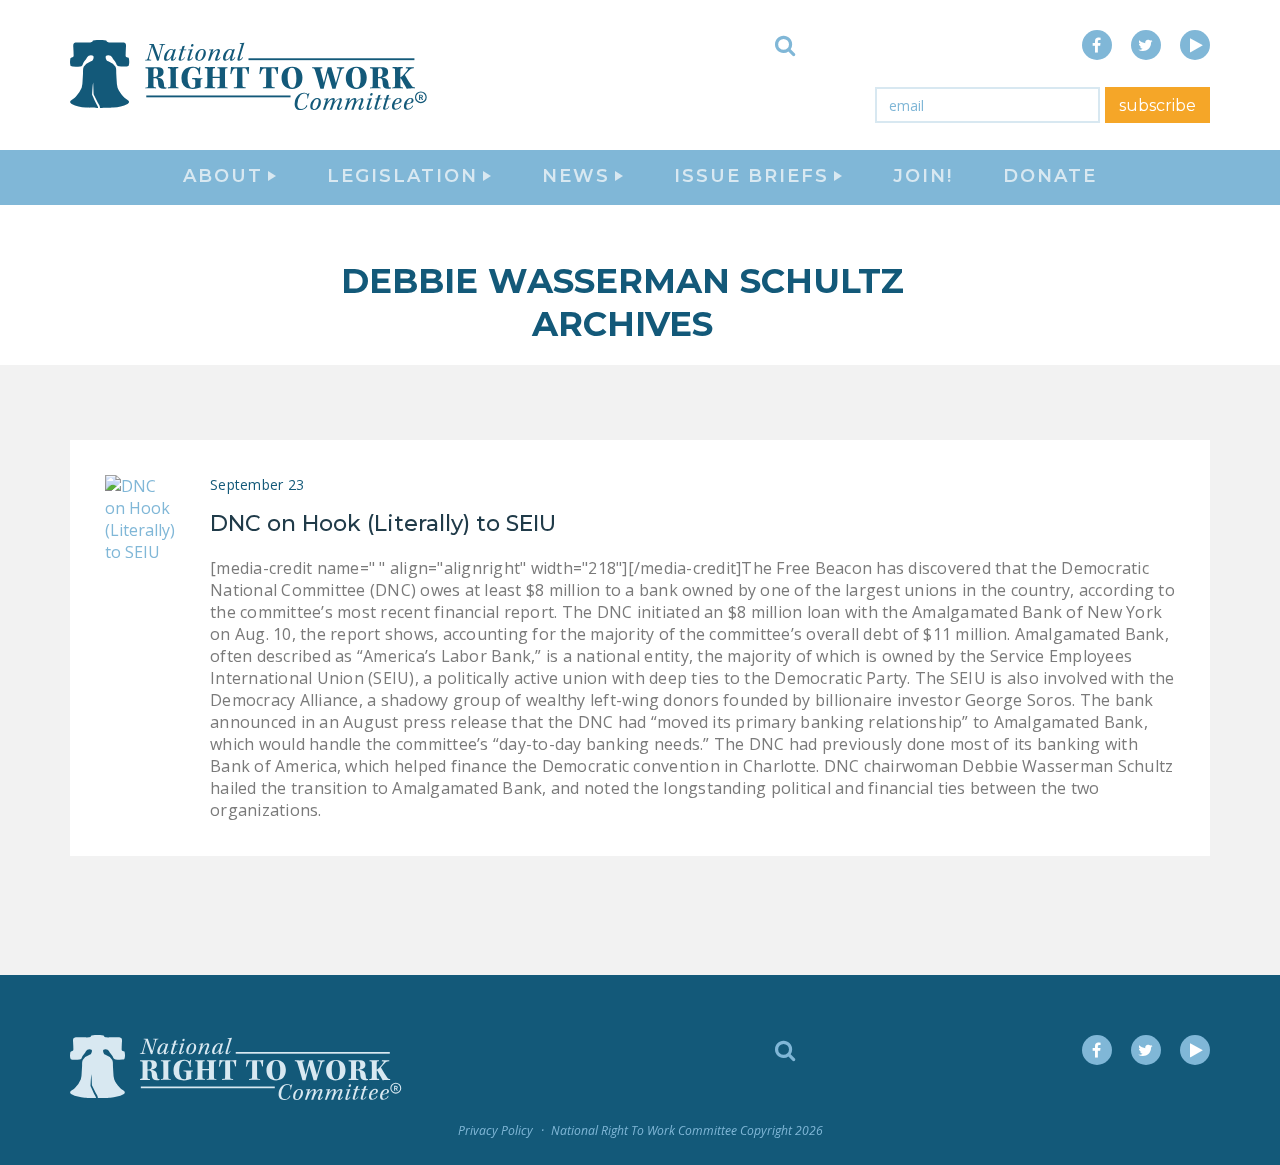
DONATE (1050, 176)
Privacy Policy (495, 1130)
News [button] (576, 176)
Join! (923, 176)
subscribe (1157, 105)
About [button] (223, 176)
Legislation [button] (402, 176)
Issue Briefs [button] (751, 176)
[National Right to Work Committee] (250, 75)
